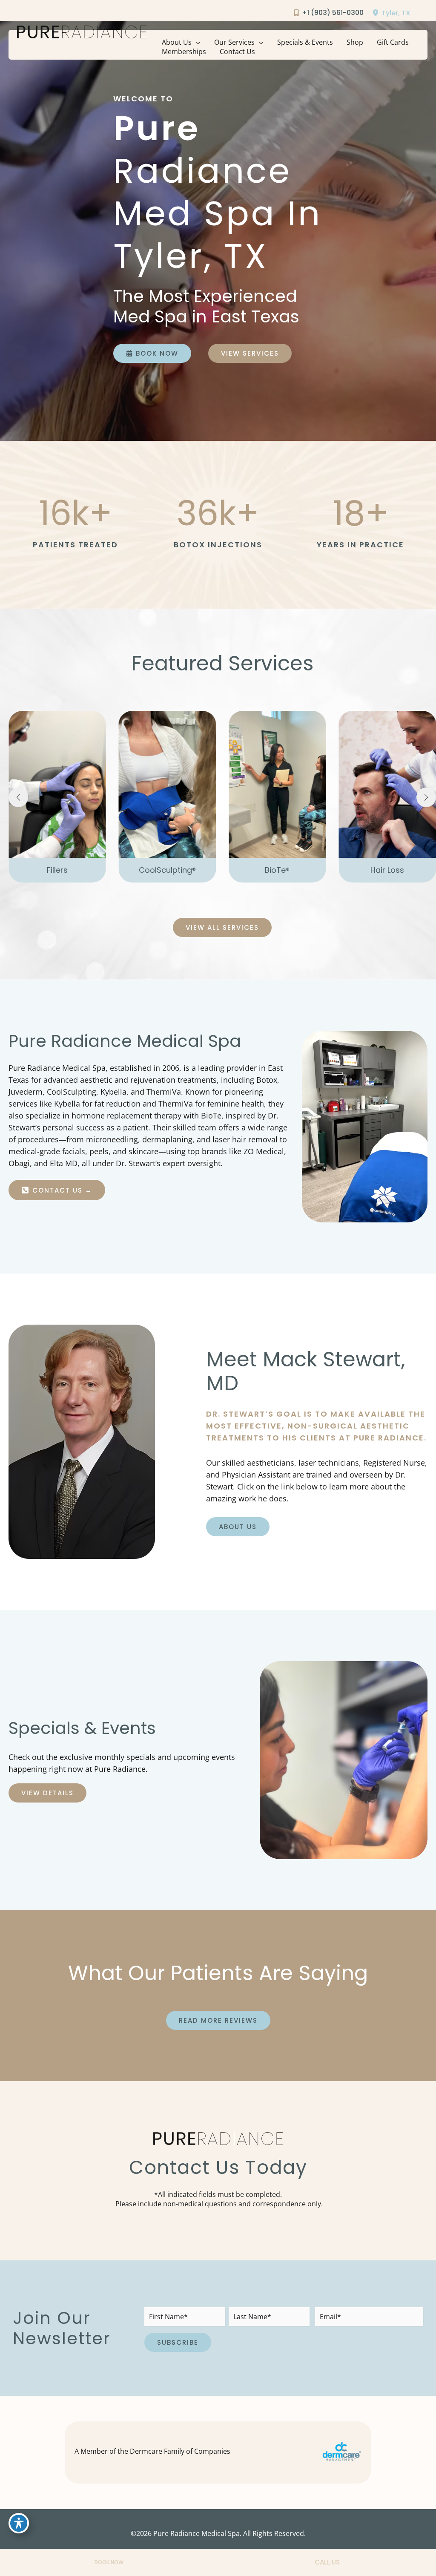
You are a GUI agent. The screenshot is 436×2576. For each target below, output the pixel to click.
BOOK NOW (109, 2562)
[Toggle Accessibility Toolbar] (19, 2523)
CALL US (327, 2562)
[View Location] (377, 13)
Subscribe (178, 2342)
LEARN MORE (57, 839)
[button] (196, 42)
